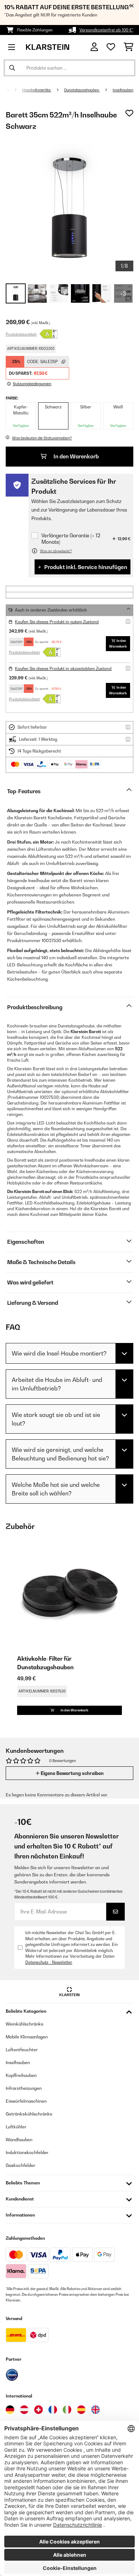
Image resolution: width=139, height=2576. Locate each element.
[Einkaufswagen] (128, 47)
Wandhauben (19, 2140)
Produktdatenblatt (21, 334)
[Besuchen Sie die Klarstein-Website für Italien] (67, 2410)
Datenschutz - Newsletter (49, 1962)
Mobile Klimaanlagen (27, 2037)
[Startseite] (14, 90)
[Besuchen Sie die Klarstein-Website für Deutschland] (10, 2410)
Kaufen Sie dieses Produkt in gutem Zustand (57, 622)
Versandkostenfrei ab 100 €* (106, 30)
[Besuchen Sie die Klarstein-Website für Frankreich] (53, 2410)
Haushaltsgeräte (37, 90)
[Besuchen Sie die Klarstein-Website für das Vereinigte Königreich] (96, 2410)
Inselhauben (123, 90)
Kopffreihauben (21, 2075)
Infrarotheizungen (24, 2088)
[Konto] (94, 47)
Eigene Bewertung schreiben (72, 1773)
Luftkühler (16, 2127)
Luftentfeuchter (22, 2050)
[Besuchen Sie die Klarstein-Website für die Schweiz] (38, 2410)
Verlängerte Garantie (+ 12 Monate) (71, 539)
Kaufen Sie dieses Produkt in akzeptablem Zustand (63, 669)
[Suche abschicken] (12, 68)
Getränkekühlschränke (29, 2114)
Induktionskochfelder (27, 2152)
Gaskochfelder (20, 2165)
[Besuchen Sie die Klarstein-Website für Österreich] (24, 2410)
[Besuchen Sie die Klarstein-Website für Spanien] (81, 2410)
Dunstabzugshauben (82, 90)
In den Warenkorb (76, 456)
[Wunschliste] (111, 47)
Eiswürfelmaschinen (26, 2101)
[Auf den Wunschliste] (129, 113)
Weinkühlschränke (25, 2024)
